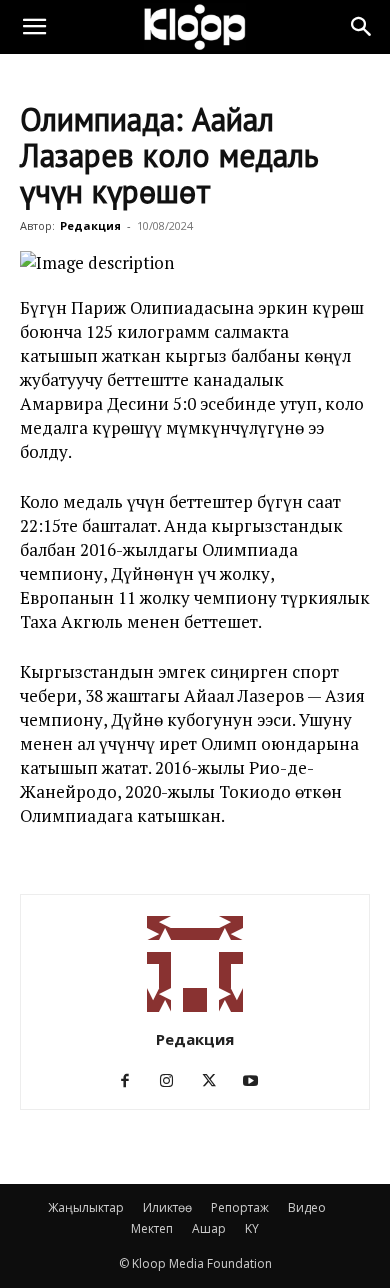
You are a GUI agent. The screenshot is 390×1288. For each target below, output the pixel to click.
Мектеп (152, 1228)
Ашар (209, 1228)
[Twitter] (216, 1081)
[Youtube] (258, 1081)
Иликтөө (167, 1207)
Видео (307, 1207)
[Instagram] (174, 1081)
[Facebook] (132, 1081)
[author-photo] (195, 1011)
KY (252, 1228)
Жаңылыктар (86, 1207)
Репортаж (240, 1207)
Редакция (90, 225)
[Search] (362, 27)
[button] (34, 27)
